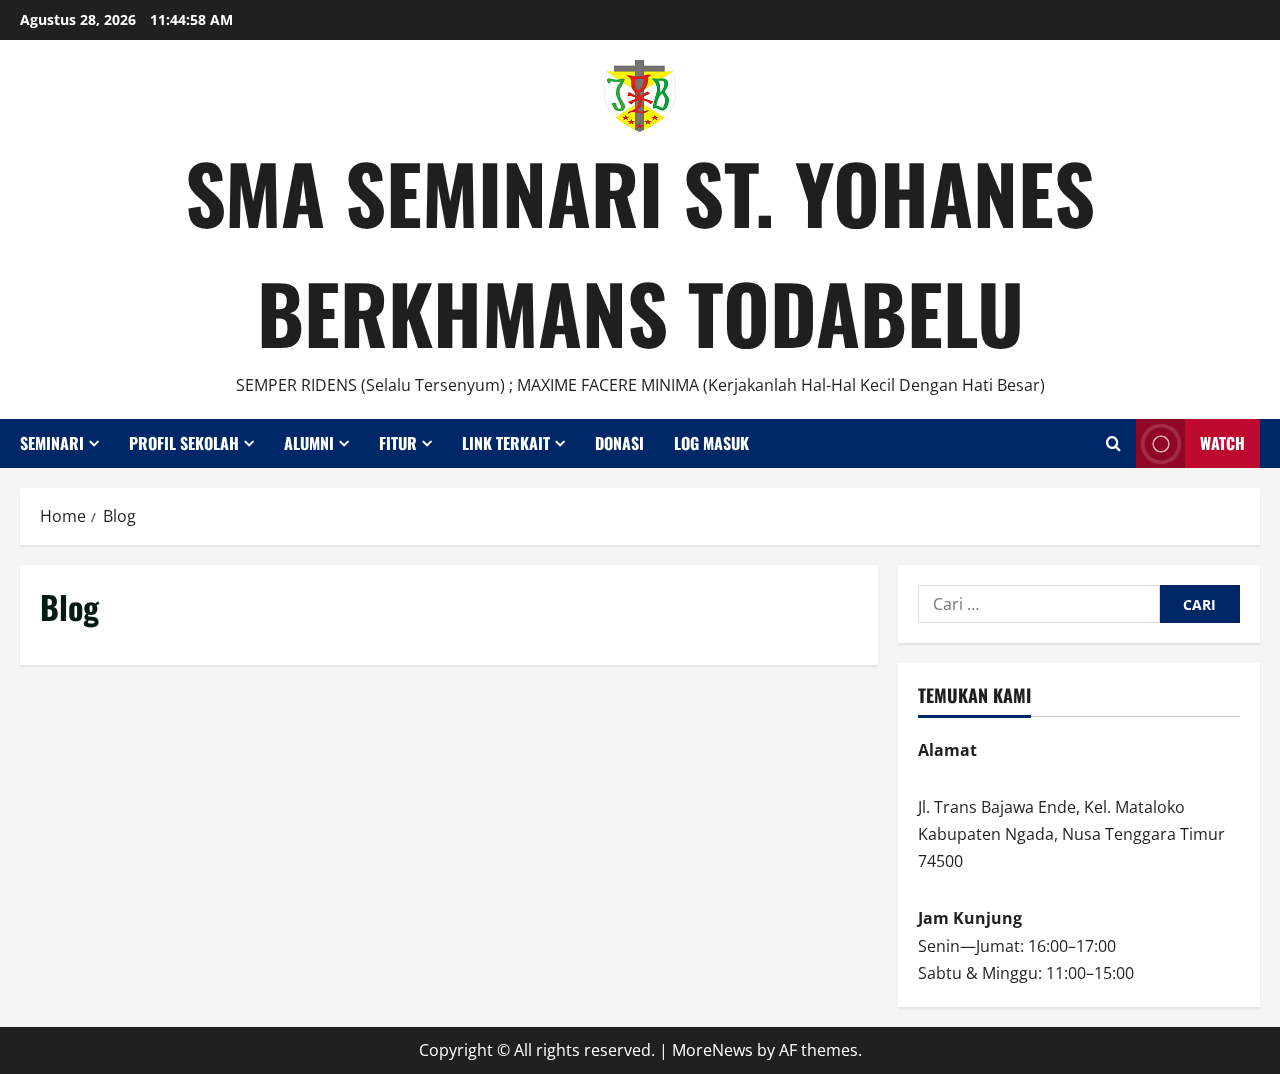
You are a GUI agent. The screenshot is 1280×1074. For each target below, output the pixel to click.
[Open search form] (1113, 443)
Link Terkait (506, 443)
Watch (1222, 443)
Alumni (309, 443)
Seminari (52, 443)
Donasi (619, 443)
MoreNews (712, 1050)
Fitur (398, 443)
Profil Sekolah (184, 443)
